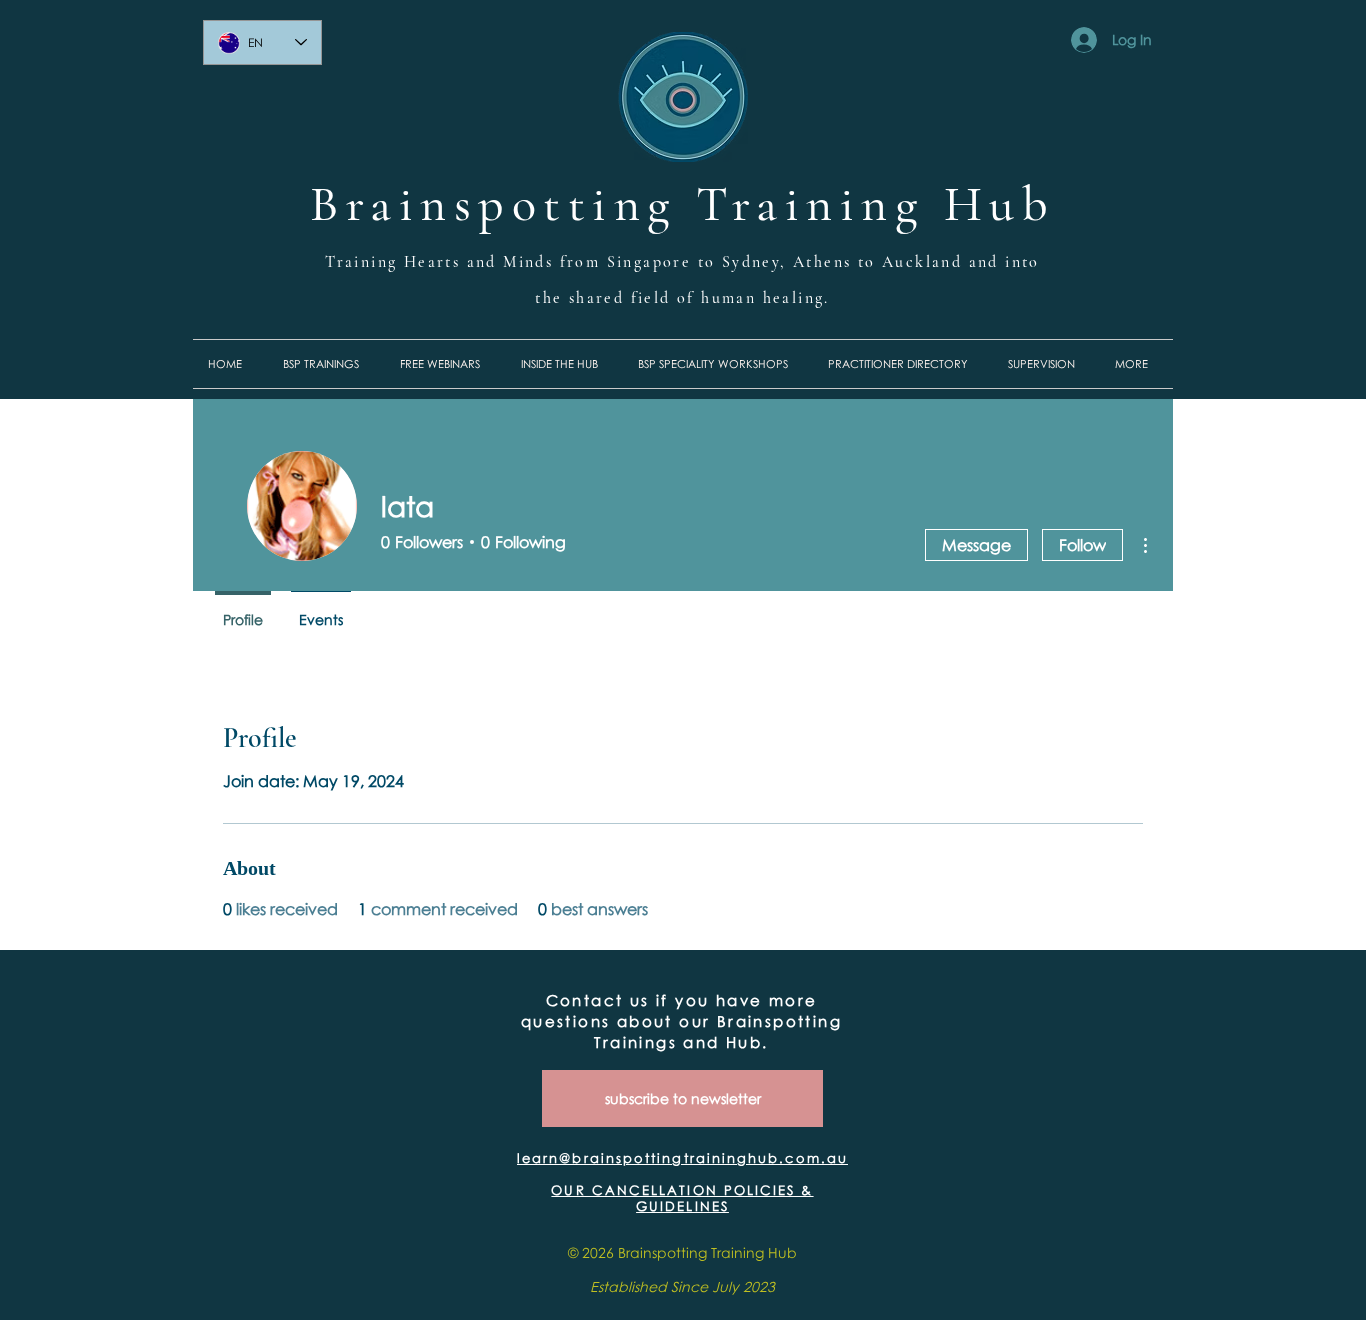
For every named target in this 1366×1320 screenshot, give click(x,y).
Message (976, 545)
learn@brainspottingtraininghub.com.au (682, 1158)
